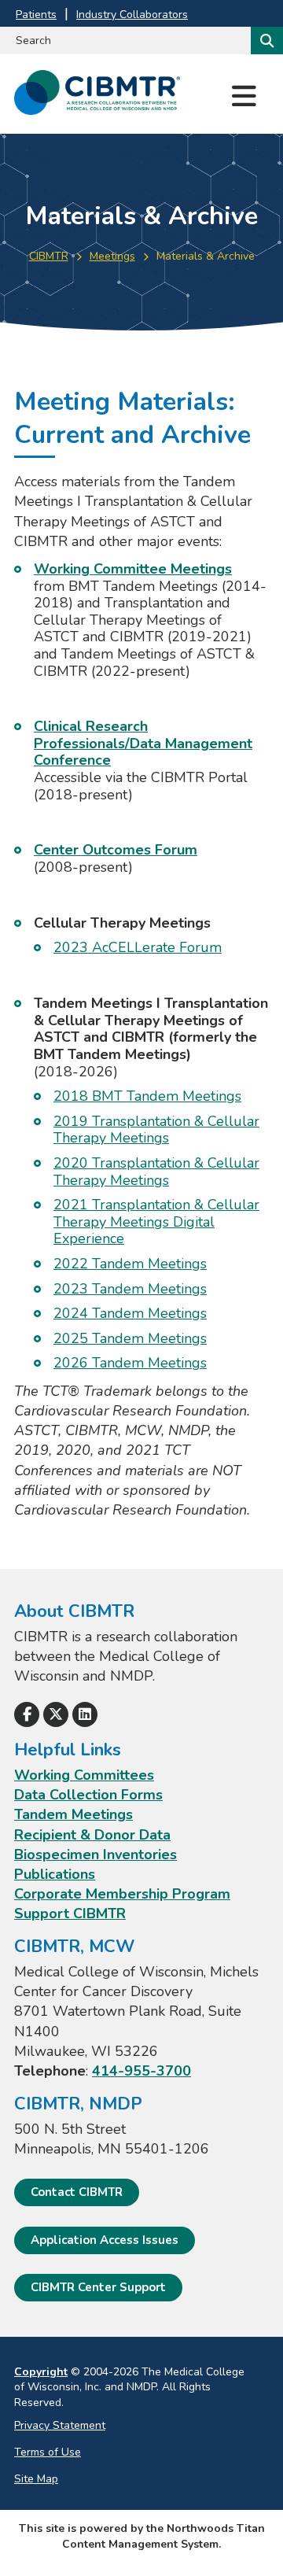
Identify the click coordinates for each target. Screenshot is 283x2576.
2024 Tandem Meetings (130, 1313)
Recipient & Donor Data (92, 1835)
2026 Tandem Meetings (130, 1363)
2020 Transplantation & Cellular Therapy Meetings (156, 1172)
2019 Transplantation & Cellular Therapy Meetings (156, 1130)
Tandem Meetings (74, 1814)
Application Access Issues (105, 2240)
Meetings (112, 256)
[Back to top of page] (250, 2539)
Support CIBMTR (70, 1914)
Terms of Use (48, 2452)
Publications (55, 1874)
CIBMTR (49, 256)
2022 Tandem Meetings (130, 1264)
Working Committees (84, 1775)
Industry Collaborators (132, 15)
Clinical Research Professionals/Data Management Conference (143, 743)
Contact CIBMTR (77, 2192)
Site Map (36, 2479)
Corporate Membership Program (122, 1894)
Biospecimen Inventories (96, 1854)
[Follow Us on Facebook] (27, 1714)
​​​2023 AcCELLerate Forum (138, 947)
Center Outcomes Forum (116, 850)
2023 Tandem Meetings (130, 1289)
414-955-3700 (141, 2071)
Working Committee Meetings (133, 569)
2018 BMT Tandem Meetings (147, 1096)
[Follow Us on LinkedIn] (85, 1714)
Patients (36, 15)
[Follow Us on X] (56, 1714)
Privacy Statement (60, 2425)
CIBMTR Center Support (98, 2287)
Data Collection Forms (88, 1795)
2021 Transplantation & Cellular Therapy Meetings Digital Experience (156, 1222)
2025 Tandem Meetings (130, 1338)
